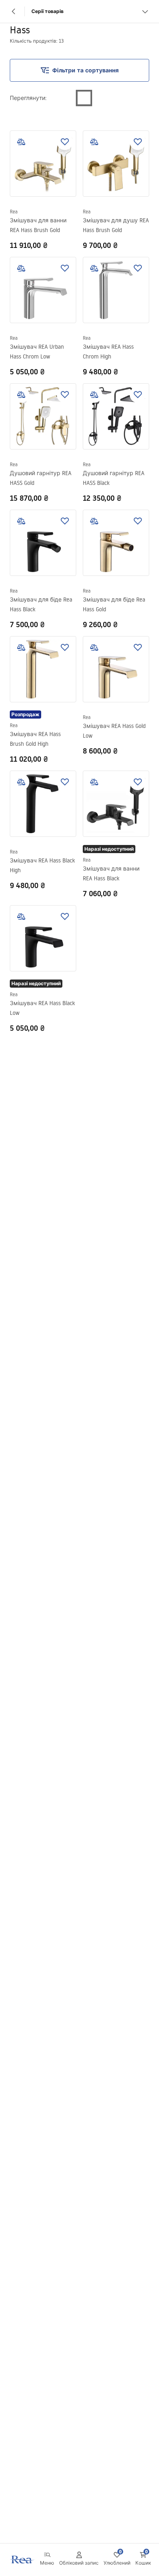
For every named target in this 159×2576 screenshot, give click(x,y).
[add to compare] (21, 142)
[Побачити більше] (145, 11)
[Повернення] (14, 11)
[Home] (22, 2560)
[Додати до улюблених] (65, 142)
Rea (14, 212)
